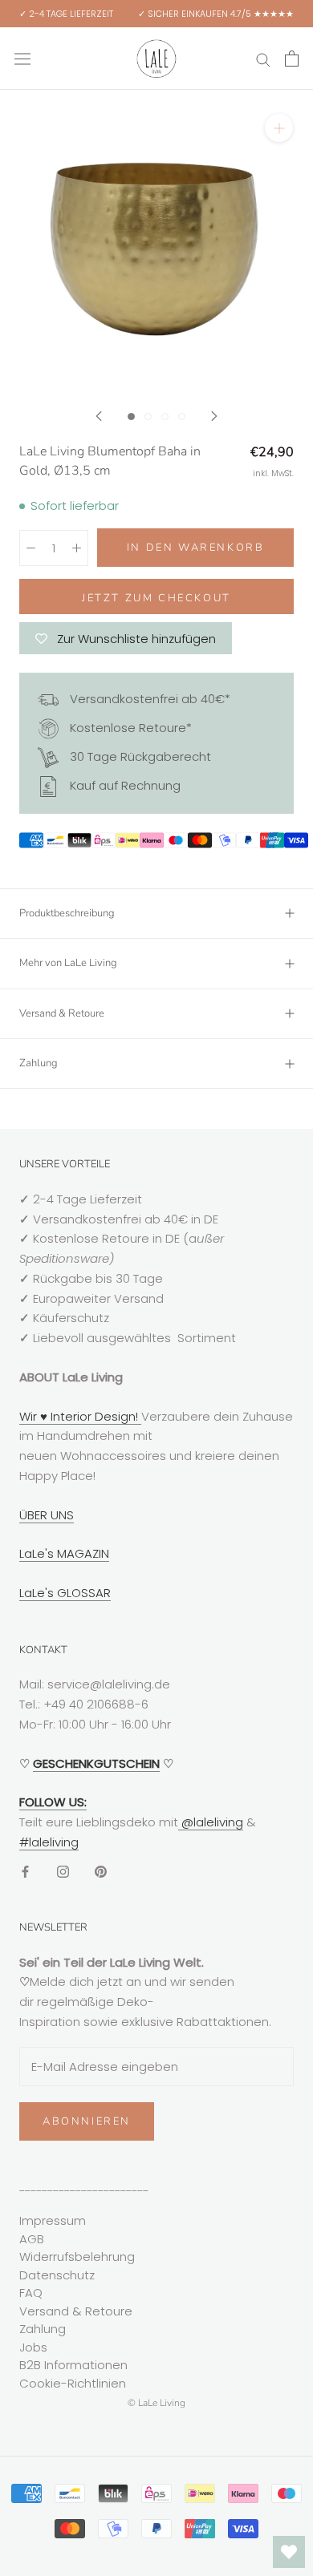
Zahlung (39, 1063)
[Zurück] (99, 416)
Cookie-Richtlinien (73, 2383)
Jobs (33, 2347)
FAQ (31, 2293)
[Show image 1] (131, 417)
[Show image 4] (182, 417)
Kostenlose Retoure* (129, 728)
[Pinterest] (101, 1872)
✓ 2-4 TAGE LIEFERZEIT (66, 14)
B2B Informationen (73, 2365)
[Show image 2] (148, 417)
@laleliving (211, 1822)
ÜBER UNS (47, 1515)
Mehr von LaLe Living (68, 963)
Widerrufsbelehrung (77, 2257)
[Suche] (263, 58)
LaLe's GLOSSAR (65, 1593)
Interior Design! (94, 1416)
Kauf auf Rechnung (124, 785)
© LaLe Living (156, 2403)
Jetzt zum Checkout (156, 598)
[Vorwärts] (214, 416)
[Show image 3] (165, 417)
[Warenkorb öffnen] (292, 59)
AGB (32, 2239)
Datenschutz (57, 2275)
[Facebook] (25, 1872)
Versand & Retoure (62, 1013)
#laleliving (49, 1842)
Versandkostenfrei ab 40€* (148, 699)
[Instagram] (63, 1872)
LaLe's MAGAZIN (64, 1553)
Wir (30, 1416)
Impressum (53, 2220)
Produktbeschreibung (67, 913)
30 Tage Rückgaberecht (139, 756)
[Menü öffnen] (22, 59)
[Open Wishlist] (289, 2552)
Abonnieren (87, 2121)
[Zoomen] (279, 128)
